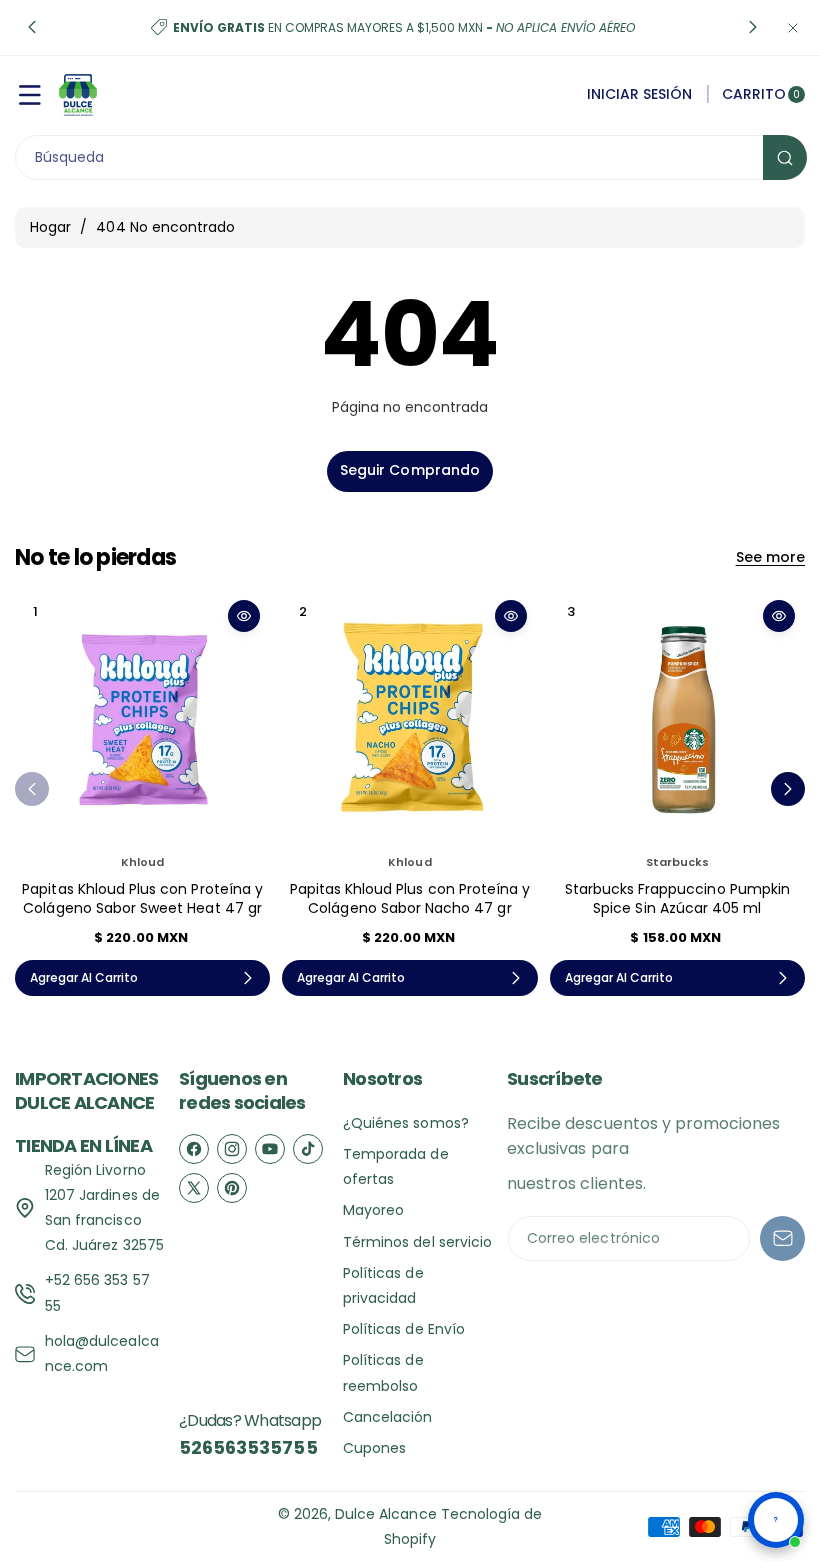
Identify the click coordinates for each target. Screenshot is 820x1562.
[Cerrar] (793, 27)
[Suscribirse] (782, 1238)
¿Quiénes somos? (406, 1123)
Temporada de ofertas (396, 1166)
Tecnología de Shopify (463, 1526)
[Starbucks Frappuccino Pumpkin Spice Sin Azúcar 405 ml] (677, 717)
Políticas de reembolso (383, 1372)
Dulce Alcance (386, 1514)
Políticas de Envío (404, 1329)
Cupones (374, 1448)
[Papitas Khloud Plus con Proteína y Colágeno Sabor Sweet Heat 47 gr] (142, 717)
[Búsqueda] (785, 157)
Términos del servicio (417, 1242)
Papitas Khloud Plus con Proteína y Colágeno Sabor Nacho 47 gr (410, 899)
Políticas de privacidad (383, 1285)
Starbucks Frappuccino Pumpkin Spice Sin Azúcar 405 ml (677, 899)
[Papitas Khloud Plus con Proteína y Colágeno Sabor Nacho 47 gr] (409, 717)
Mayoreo (373, 1210)
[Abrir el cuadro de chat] (776, 1520)
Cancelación (388, 1417)
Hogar (50, 227)
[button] (32, 28)
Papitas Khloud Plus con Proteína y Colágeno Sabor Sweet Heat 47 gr (142, 899)
